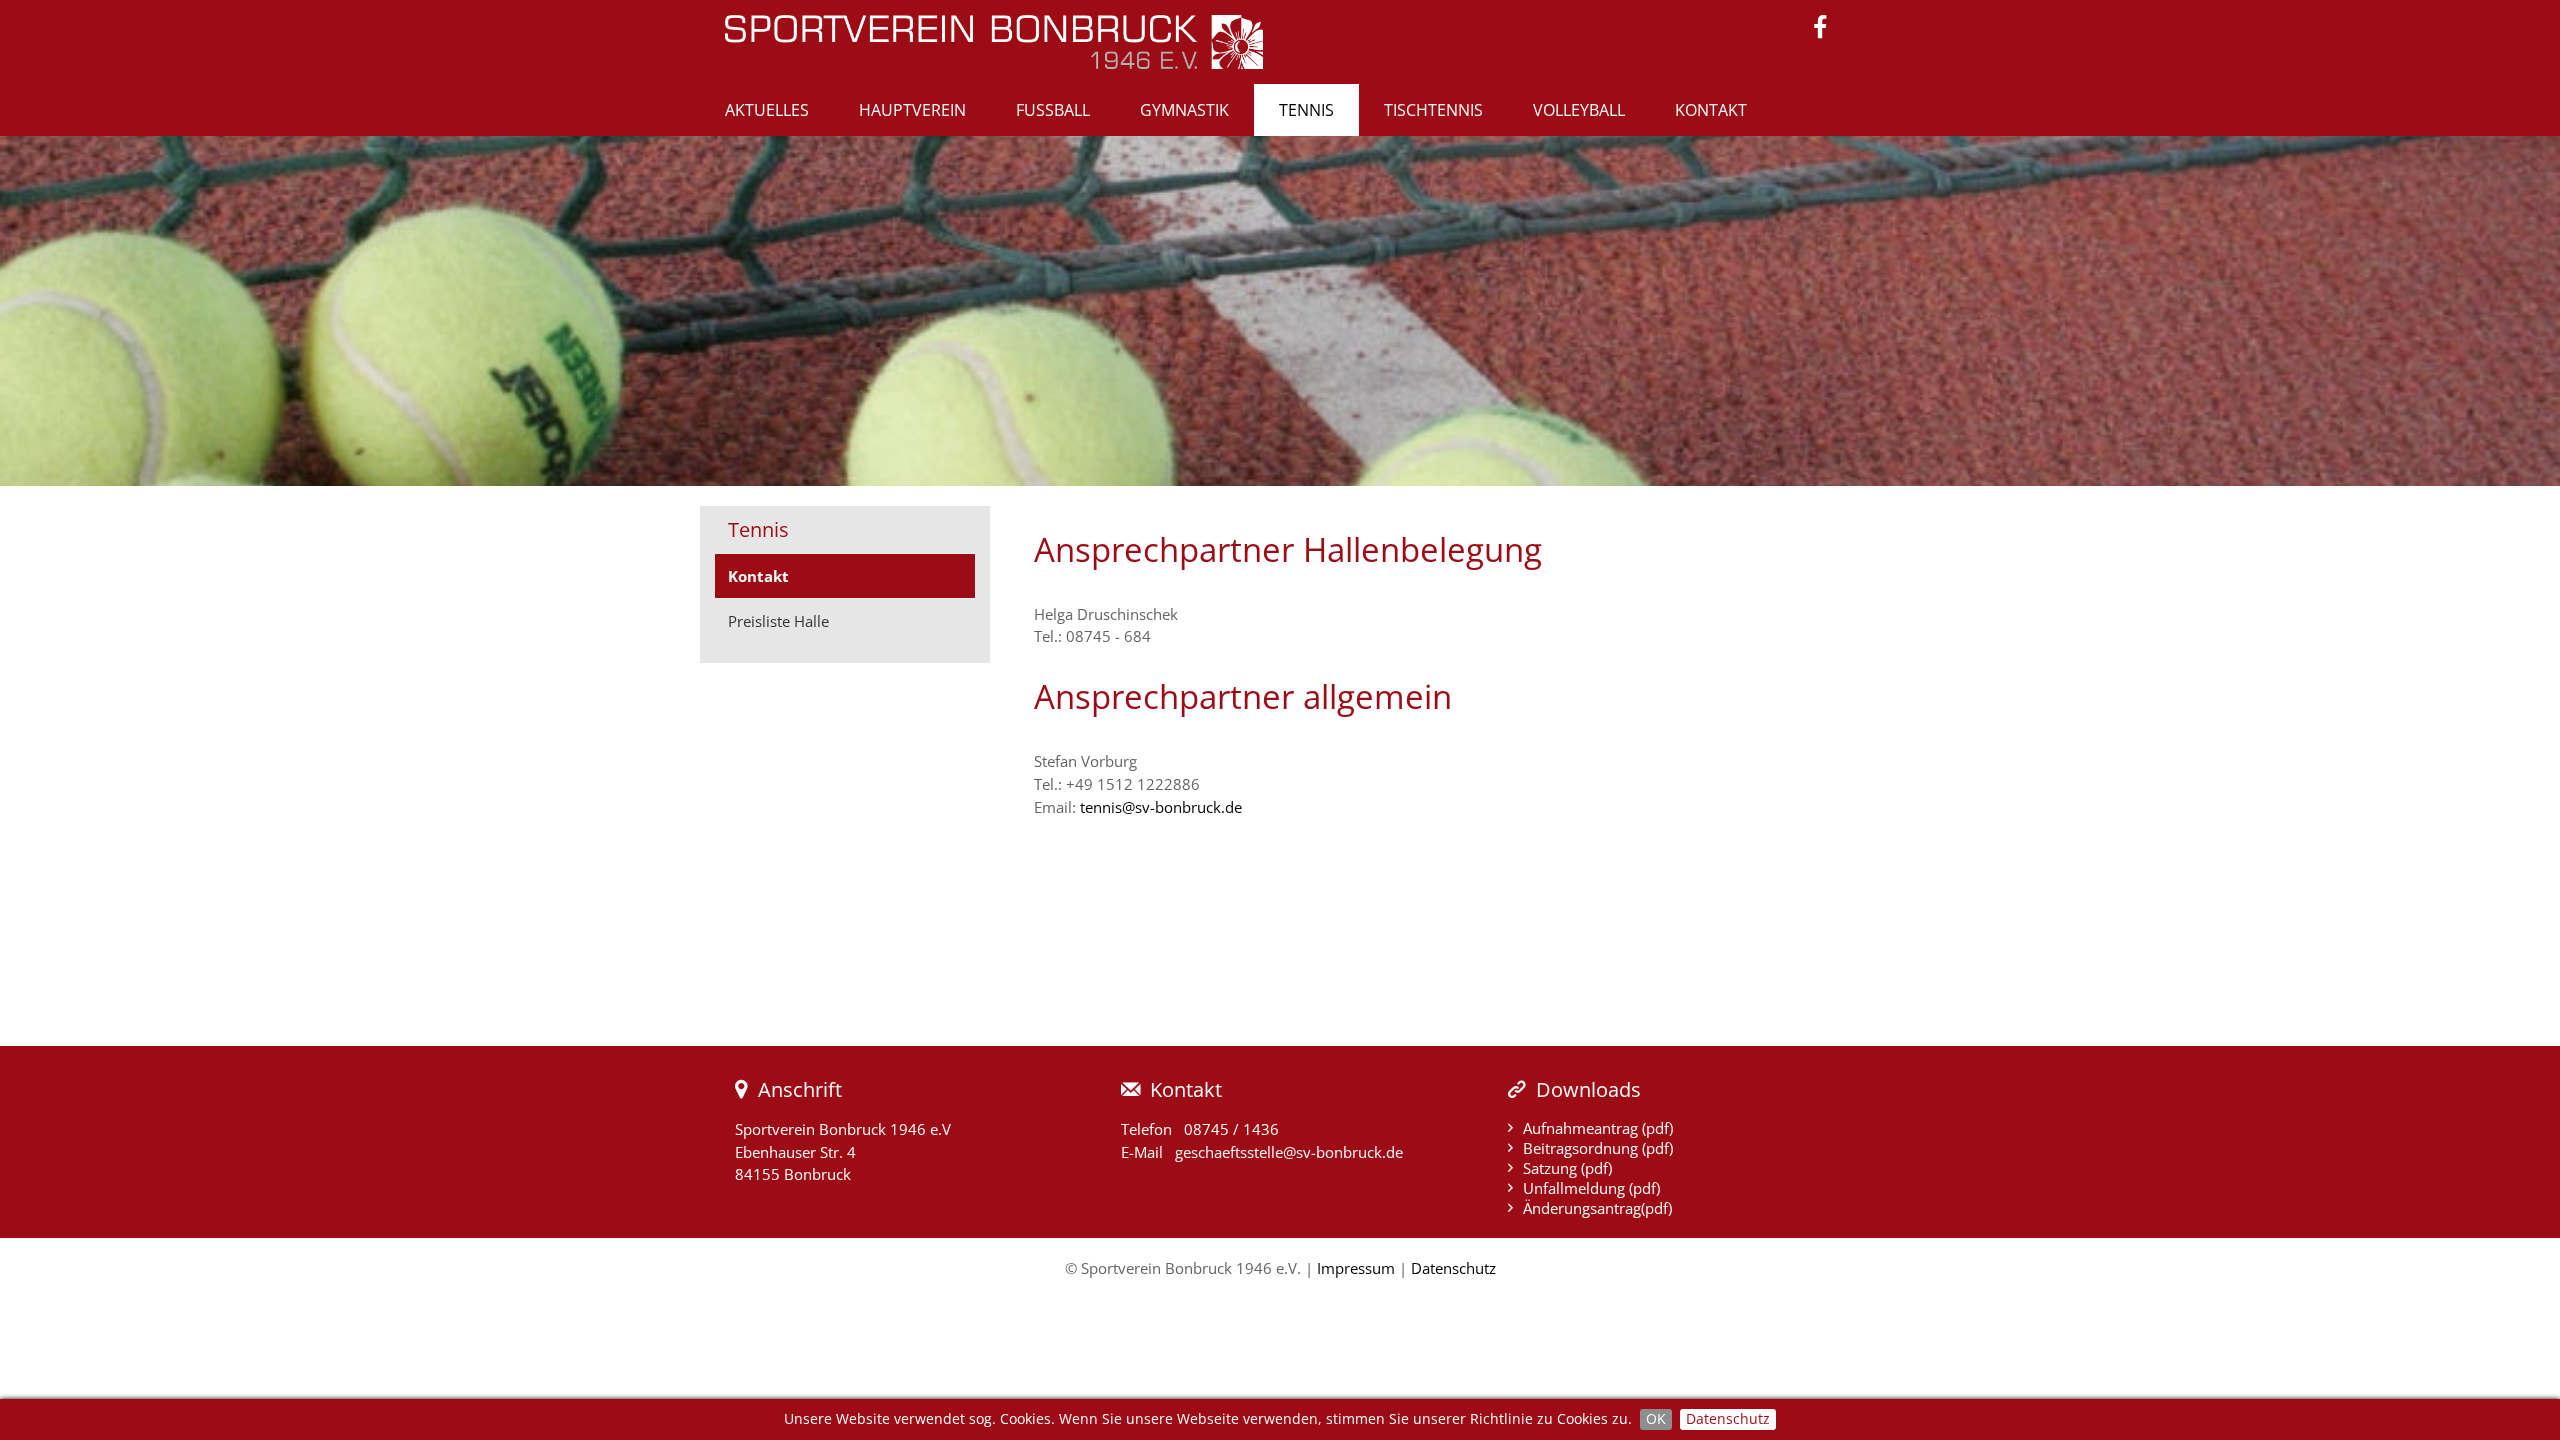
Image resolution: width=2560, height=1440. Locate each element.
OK (1656, 1418)
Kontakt (1711, 110)
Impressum (1356, 1268)
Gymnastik (1184, 110)
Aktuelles (767, 110)
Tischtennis (1433, 110)
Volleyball (1579, 110)
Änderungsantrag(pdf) (1597, 1208)
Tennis (1306, 110)
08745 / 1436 (1231, 1129)
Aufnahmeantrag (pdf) (1598, 1128)
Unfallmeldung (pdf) (1591, 1188)
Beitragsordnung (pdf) (1598, 1148)
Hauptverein (912, 110)
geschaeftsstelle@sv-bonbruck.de (1289, 1152)
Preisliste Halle (778, 621)
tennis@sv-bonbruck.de (1161, 807)
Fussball (1053, 110)
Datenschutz (1728, 1418)
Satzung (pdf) (1567, 1168)
